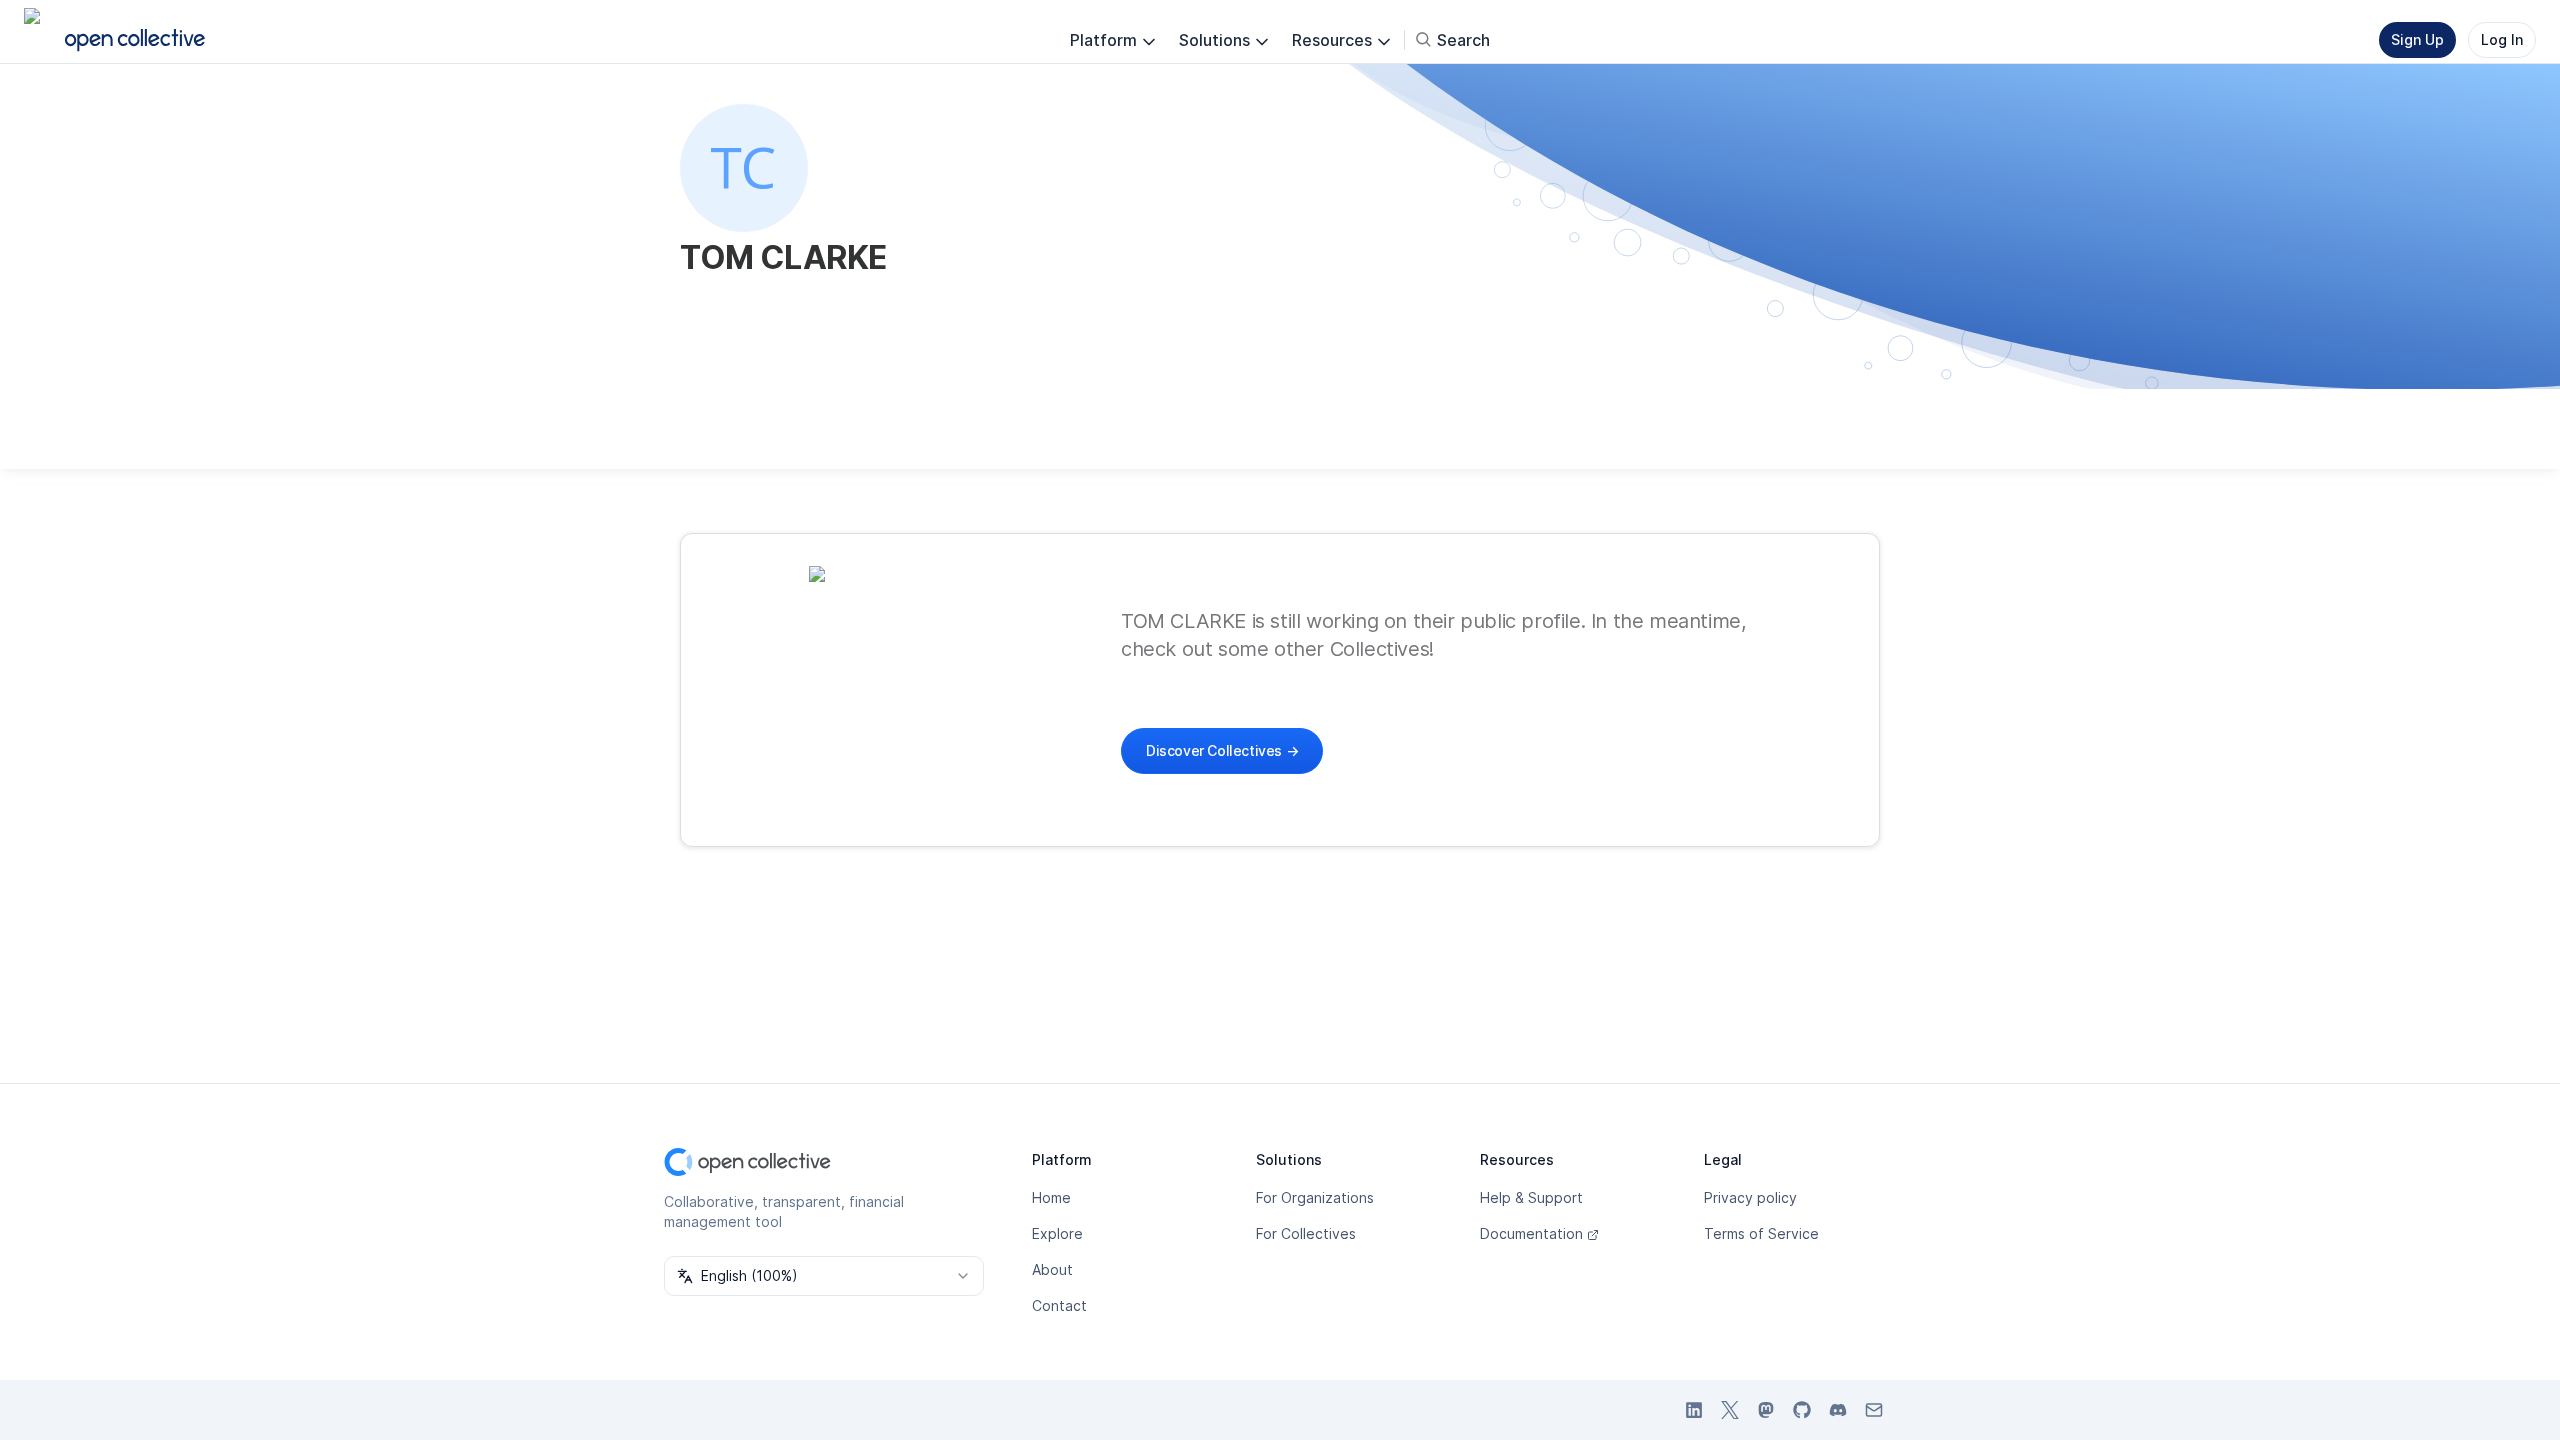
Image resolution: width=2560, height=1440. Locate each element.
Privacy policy (1750, 1197)
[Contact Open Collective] (1874, 1410)
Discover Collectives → (1222, 750)
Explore (1057, 1233)
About (1052, 1269)
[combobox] (824, 1276)
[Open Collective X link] (1730, 1410)
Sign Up (2417, 39)
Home (1051, 1197)
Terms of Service (1761, 1233)
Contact (1059, 1305)
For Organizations (1315, 1197)
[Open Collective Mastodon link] (1766, 1410)
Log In (2502, 39)
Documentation (1531, 1233)
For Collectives (1306, 1233)
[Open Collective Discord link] (1838, 1410)
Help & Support (1531, 1197)
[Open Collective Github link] (1802, 1410)
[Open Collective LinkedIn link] (1694, 1410)
